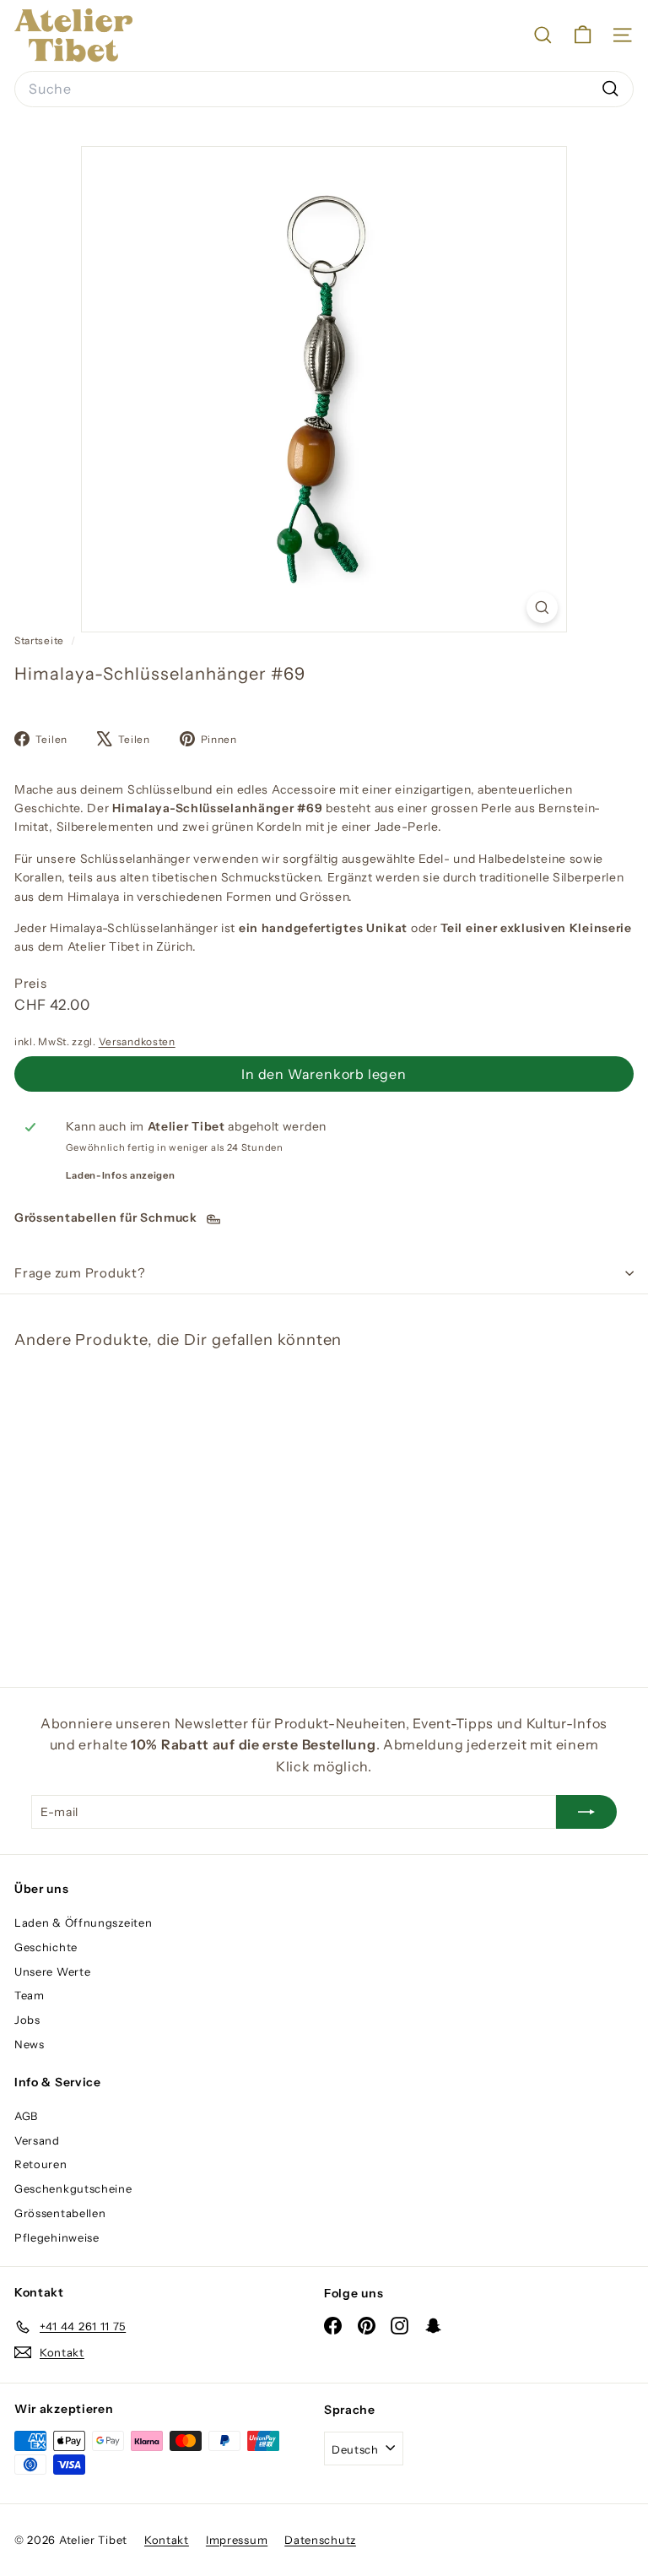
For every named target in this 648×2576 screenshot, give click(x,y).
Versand (37, 2140)
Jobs (27, 2020)
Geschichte (46, 1947)
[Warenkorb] (583, 35)
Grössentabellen (60, 2213)
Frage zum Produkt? (80, 1273)
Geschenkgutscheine (73, 2188)
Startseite (40, 640)
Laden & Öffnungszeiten (83, 1923)
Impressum (237, 2540)
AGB (26, 2116)
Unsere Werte (52, 1971)
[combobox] (324, 89)
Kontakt (167, 2540)
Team (30, 1995)
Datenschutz (320, 2540)
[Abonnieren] (586, 1812)
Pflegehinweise (57, 2237)
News (30, 2044)
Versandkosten (137, 1041)
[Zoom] (542, 607)
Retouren (41, 2164)
